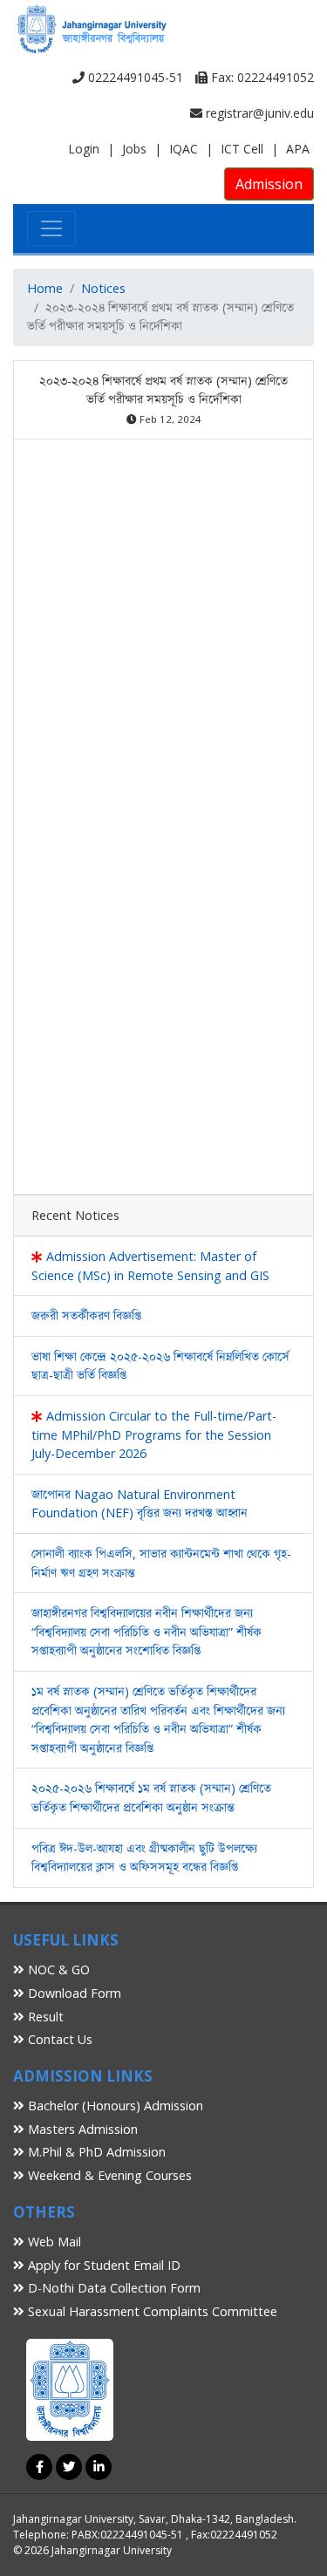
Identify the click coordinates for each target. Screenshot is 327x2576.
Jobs (134, 149)
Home (45, 288)
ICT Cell (242, 149)
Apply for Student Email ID (102, 2265)
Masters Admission (81, 2129)
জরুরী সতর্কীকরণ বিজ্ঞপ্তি (86, 1315)
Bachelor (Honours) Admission (114, 2106)
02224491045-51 (134, 77)
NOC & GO (57, 1969)
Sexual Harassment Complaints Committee (151, 2311)
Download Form (73, 1993)
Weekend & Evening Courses (108, 2175)
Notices (103, 288)
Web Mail (53, 2242)
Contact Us (58, 2039)
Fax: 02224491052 (261, 77)
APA (298, 149)
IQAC (184, 149)
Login (84, 149)
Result (44, 2017)
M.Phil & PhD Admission (95, 2152)
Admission (269, 184)
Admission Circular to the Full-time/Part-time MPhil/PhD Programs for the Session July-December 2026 (154, 1435)
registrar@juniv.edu (258, 113)
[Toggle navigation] (51, 228)
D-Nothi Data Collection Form (112, 2288)
